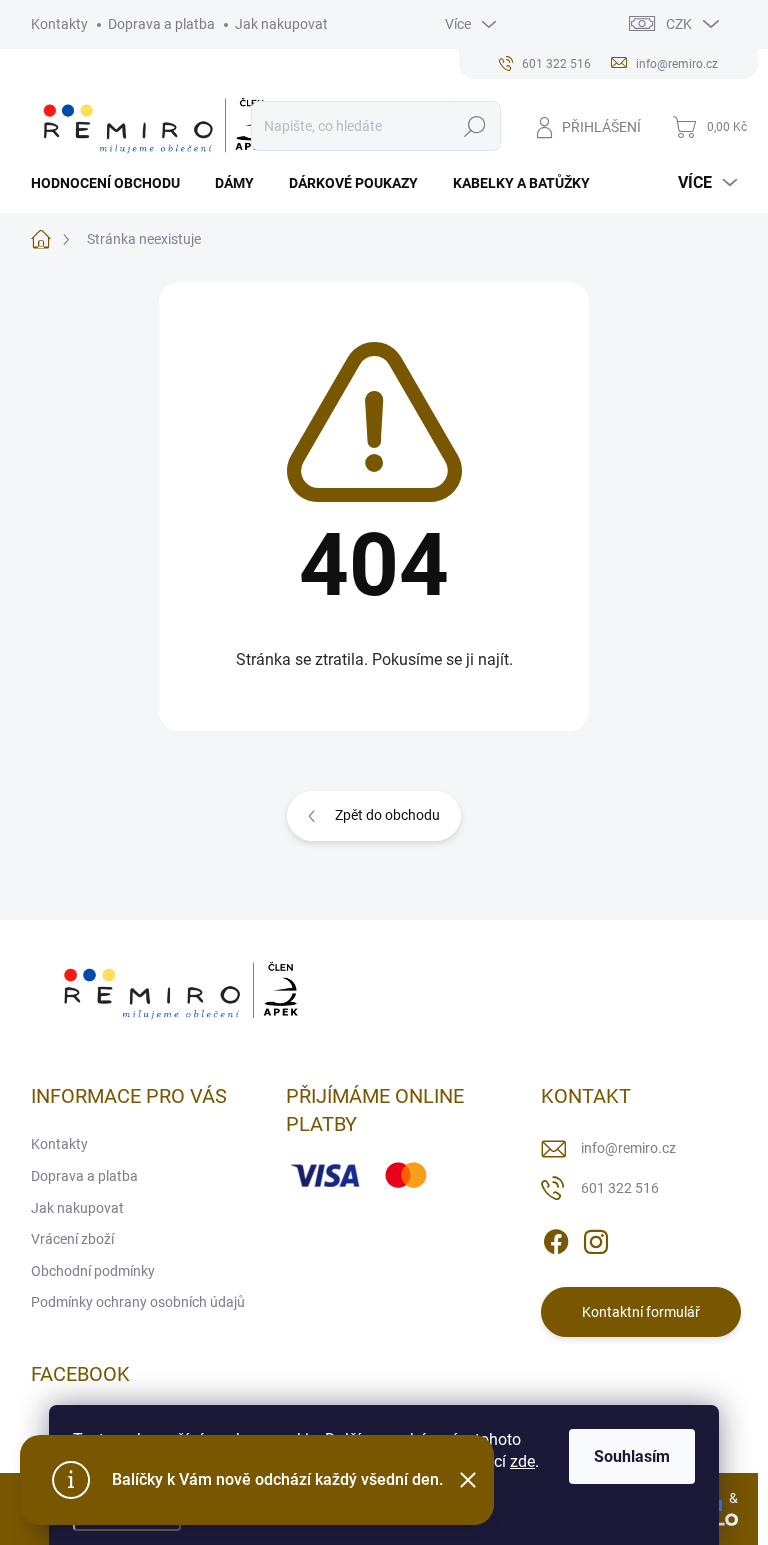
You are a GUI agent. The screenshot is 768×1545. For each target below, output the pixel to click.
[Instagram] (596, 1239)
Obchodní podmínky (93, 1271)
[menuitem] (113, 183)
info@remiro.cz (628, 1148)
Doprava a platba (161, 24)
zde (522, 1461)
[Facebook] (556, 1239)
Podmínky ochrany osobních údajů (138, 1302)
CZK (679, 24)
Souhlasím (632, 1456)
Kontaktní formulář (641, 1312)
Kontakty (59, 24)
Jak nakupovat (281, 24)
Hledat (474, 126)
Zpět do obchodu (387, 815)
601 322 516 (620, 1188)
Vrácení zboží (72, 1239)
